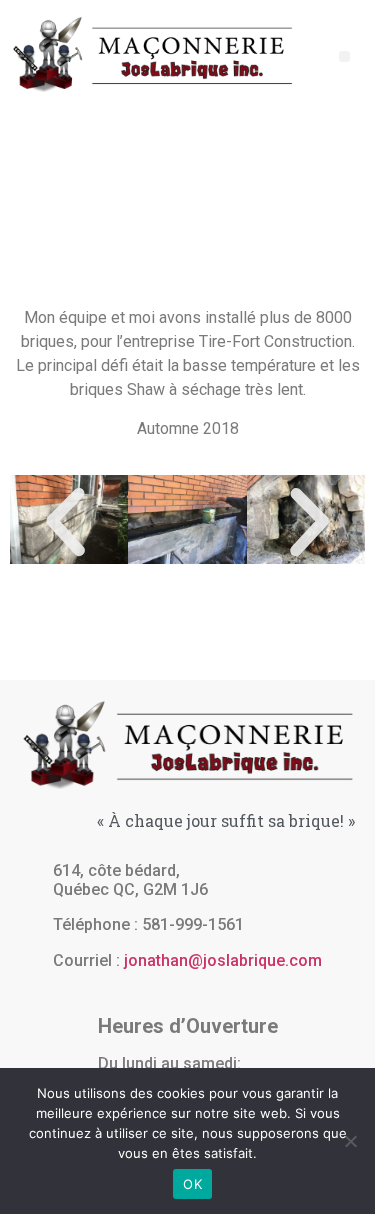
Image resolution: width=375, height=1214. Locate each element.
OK (192, 1184)
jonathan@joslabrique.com (223, 960)
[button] (344, 56)
